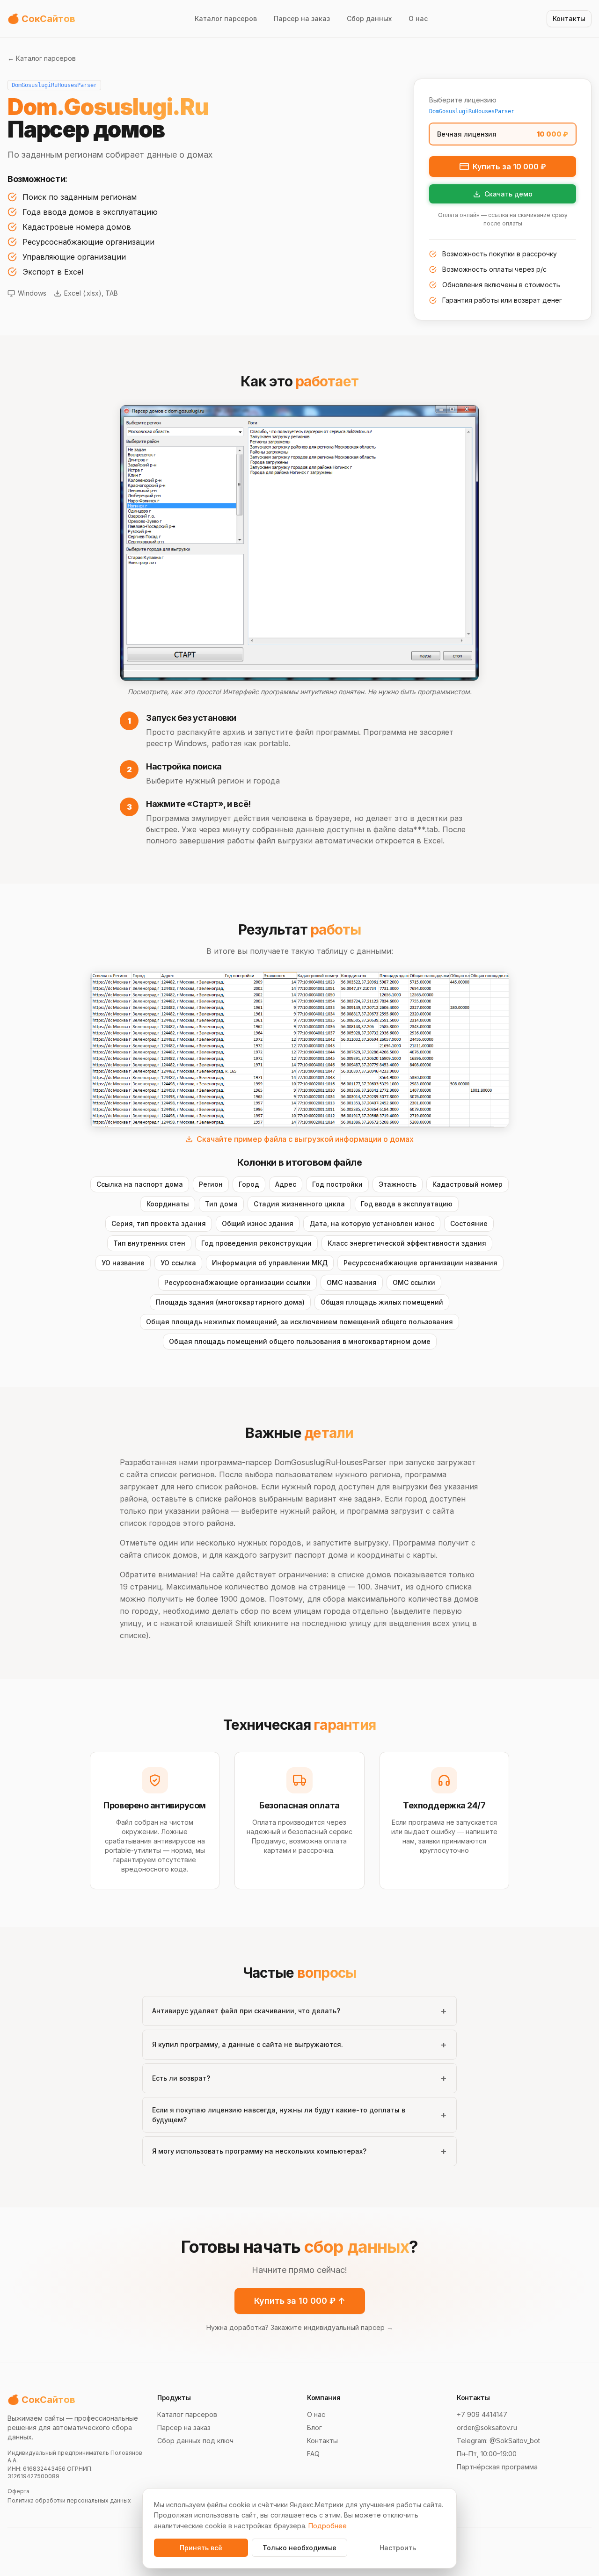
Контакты (322, 2441)
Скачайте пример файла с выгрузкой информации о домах (305, 1139)
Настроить (398, 2548)
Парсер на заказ (302, 18)
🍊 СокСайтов (41, 2400)
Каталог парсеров (226, 18)
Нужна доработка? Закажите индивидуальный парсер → (300, 2327)
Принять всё (201, 2548)
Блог (314, 2427)
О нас (418, 18)
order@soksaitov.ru (487, 2427)
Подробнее (328, 2526)
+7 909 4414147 (482, 2414)
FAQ (313, 2454)
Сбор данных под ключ (195, 2441)
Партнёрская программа (497, 2467)
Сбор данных (369, 18)
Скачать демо (508, 194)
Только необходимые (299, 2548)
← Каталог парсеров (42, 58)
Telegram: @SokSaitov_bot (498, 2441)
